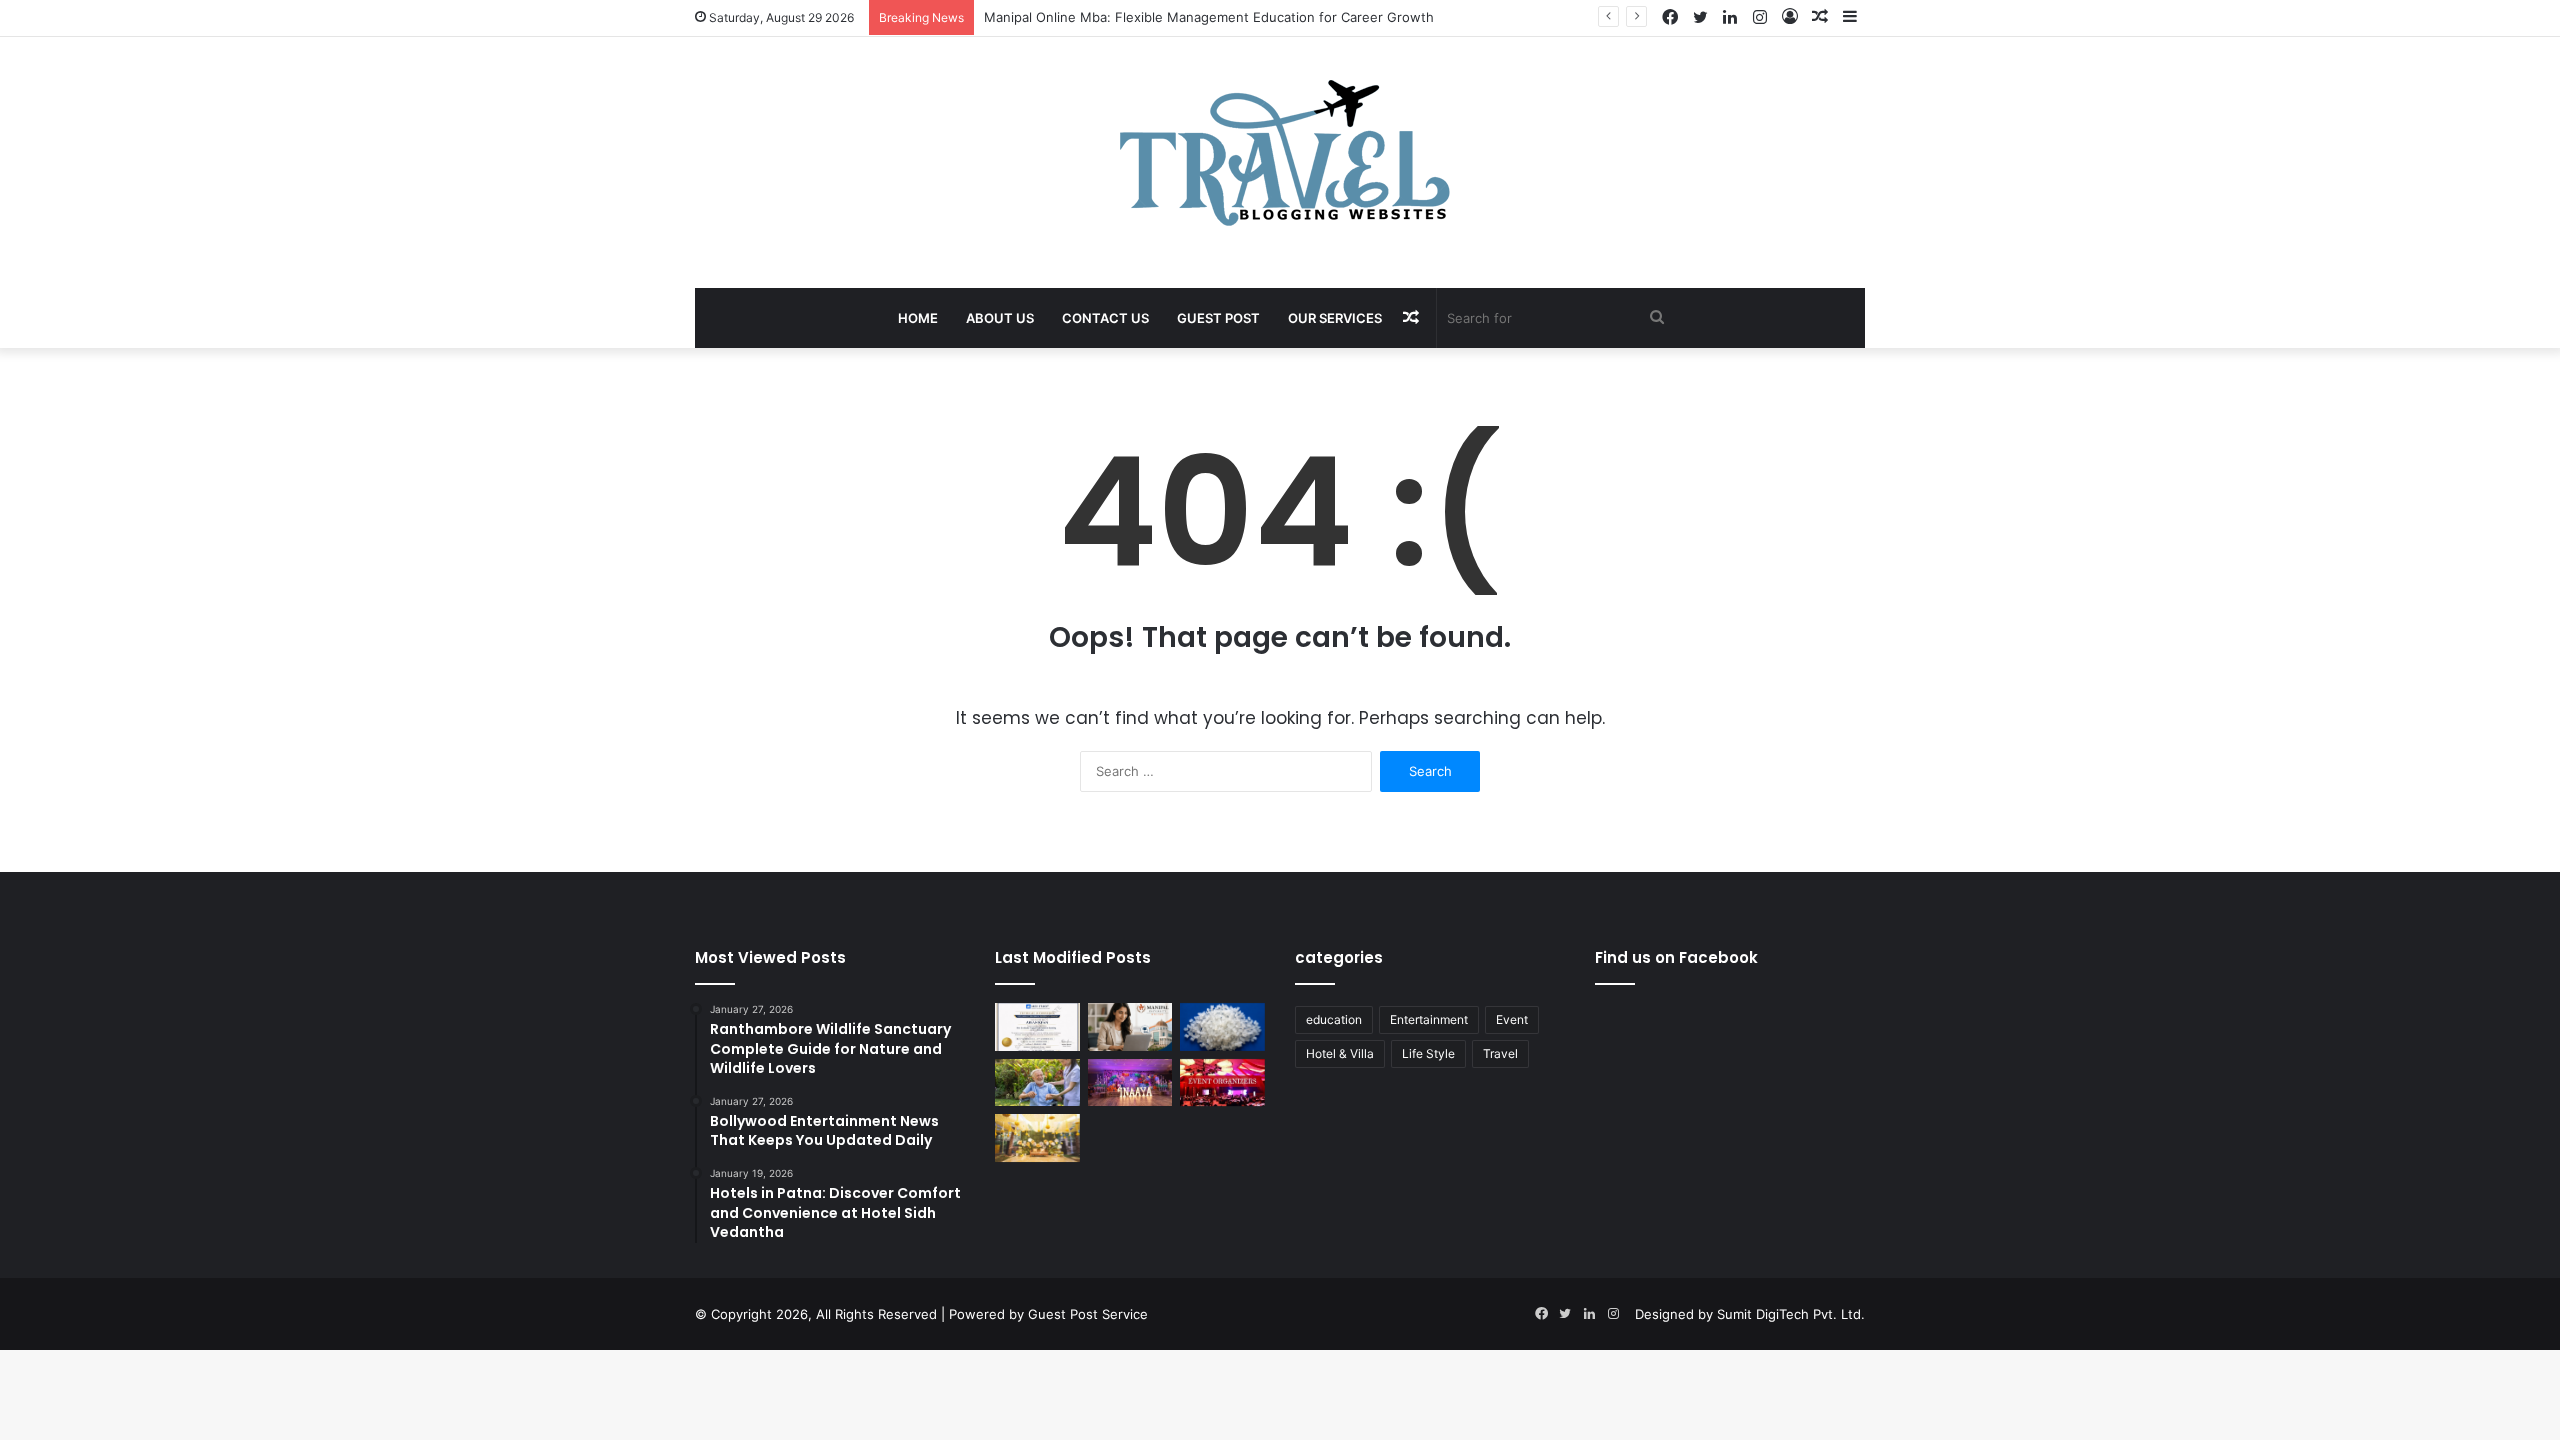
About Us (1000, 318)
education (1334, 1019)
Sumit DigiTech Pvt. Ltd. (1791, 1314)
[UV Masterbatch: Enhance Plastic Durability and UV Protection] (1222, 1027)
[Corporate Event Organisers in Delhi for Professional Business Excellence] (1222, 1083)
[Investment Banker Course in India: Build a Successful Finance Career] (1037, 1027)
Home (918, 318)
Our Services (1335, 318)
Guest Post (1218, 318)
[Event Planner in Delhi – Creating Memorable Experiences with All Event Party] (1130, 1083)
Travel (1500, 1053)
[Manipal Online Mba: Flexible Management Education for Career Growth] (1130, 1027)
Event (1512, 1019)
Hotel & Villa (1340, 1053)
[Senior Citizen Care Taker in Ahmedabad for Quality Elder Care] (1037, 1083)
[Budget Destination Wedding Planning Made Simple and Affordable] (1037, 1138)
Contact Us (1105, 318)
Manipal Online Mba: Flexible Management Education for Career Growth (1209, 17)
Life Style (1428, 1053)
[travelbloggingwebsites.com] (1280, 152)
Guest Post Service (1088, 1314)
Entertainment (1429, 1019)
